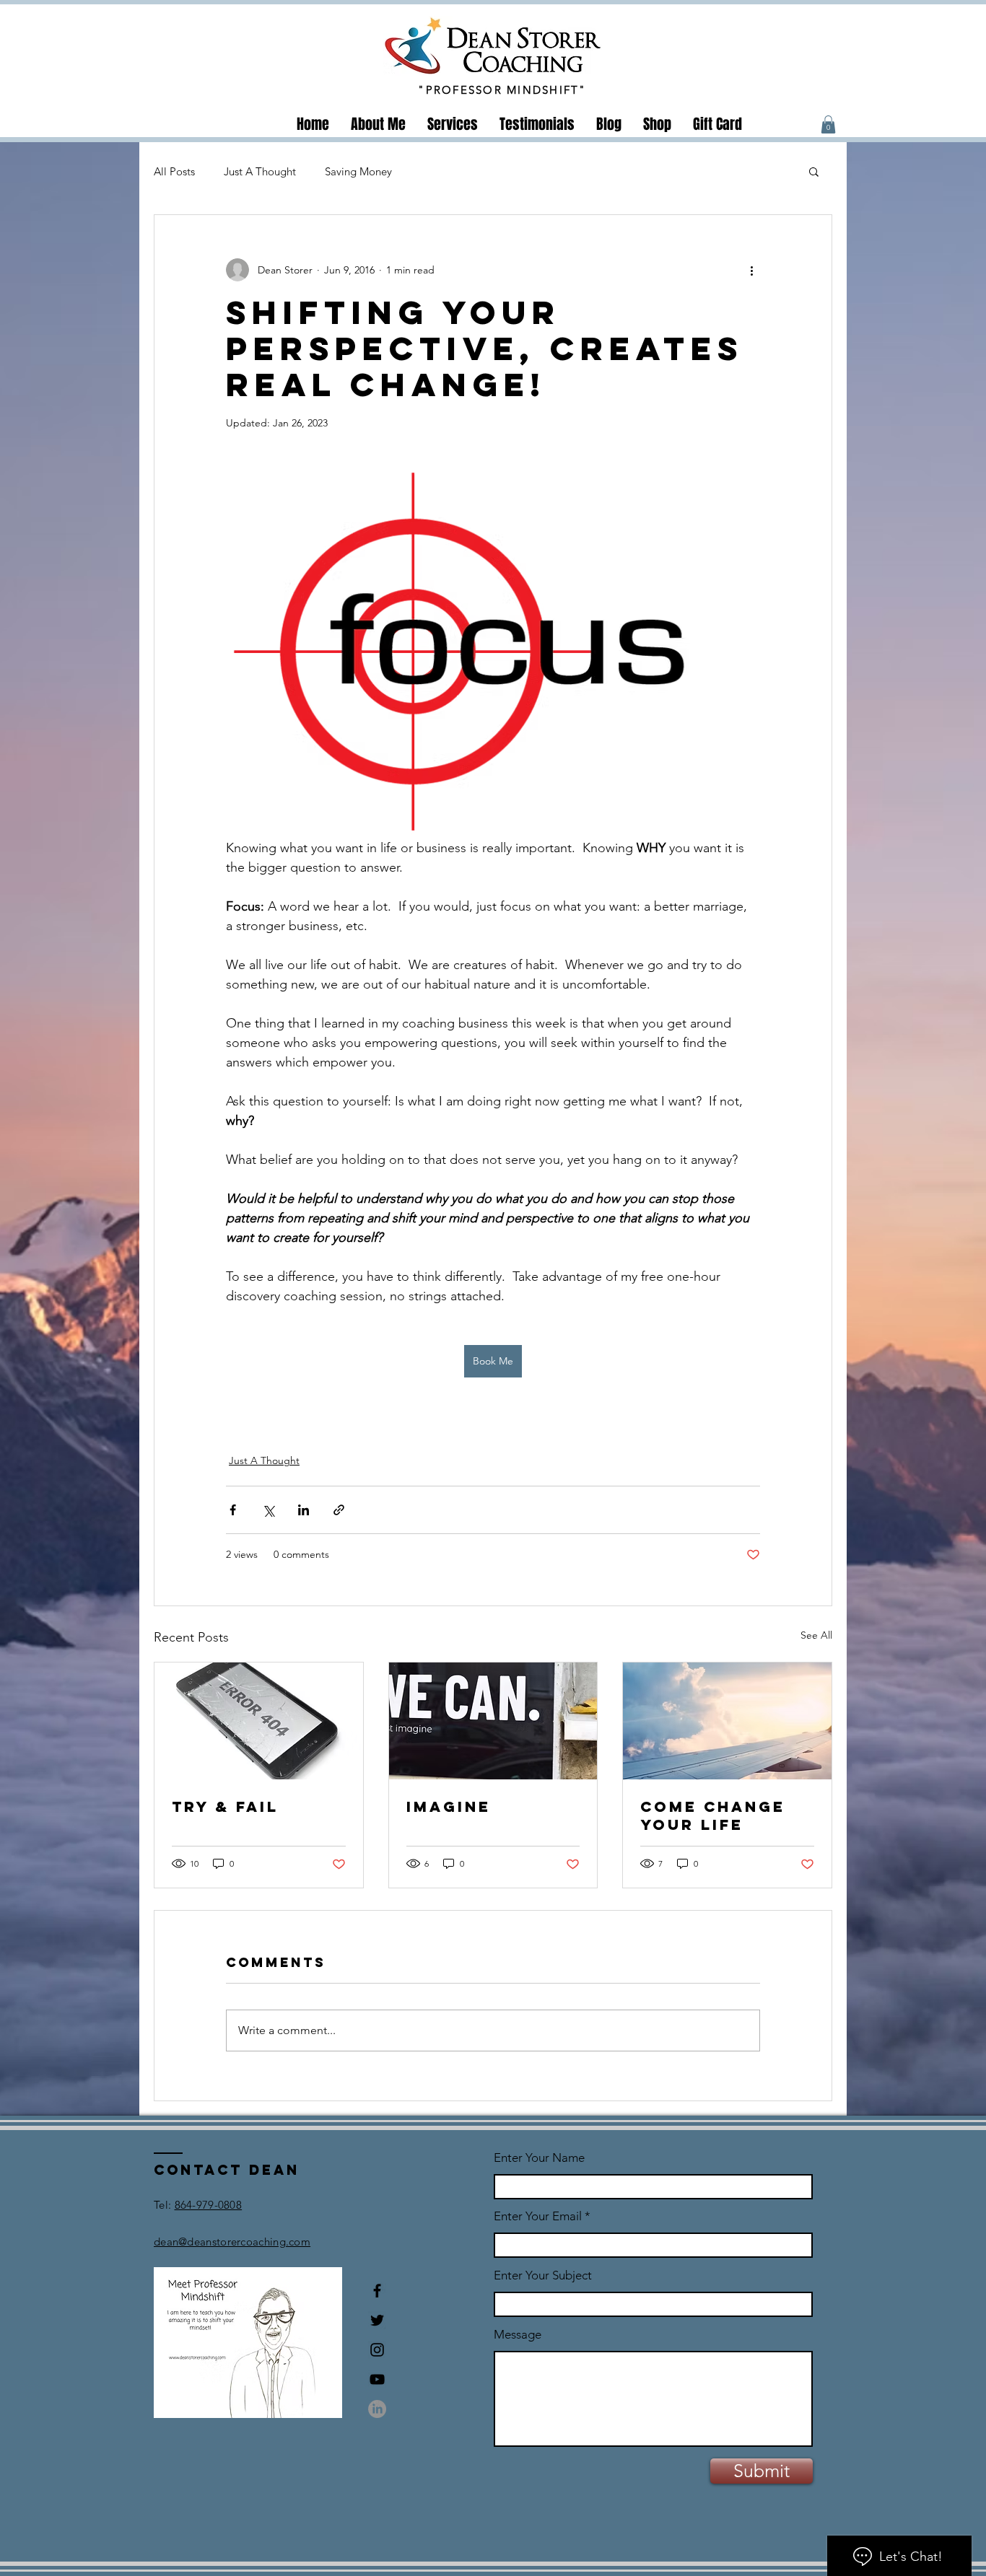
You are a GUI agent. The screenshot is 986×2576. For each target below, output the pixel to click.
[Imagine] (493, 1721)
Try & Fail (225, 1806)
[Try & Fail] (259, 1721)
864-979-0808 (209, 2205)
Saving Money (358, 171)
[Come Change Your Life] (727, 1721)
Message (518, 2335)
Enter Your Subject (543, 2275)
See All (816, 1635)
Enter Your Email (538, 2216)
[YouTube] (377, 2379)
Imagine (449, 1806)
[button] (828, 124)
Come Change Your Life (713, 1815)
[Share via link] (339, 1510)
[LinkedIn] (377, 2409)
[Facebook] (377, 2291)
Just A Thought (260, 171)
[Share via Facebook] (233, 1510)
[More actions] (751, 270)
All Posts (174, 171)
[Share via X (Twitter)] (268, 1510)
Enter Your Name (539, 2158)
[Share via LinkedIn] (304, 1510)
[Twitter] (377, 2320)
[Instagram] (377, 2350)
